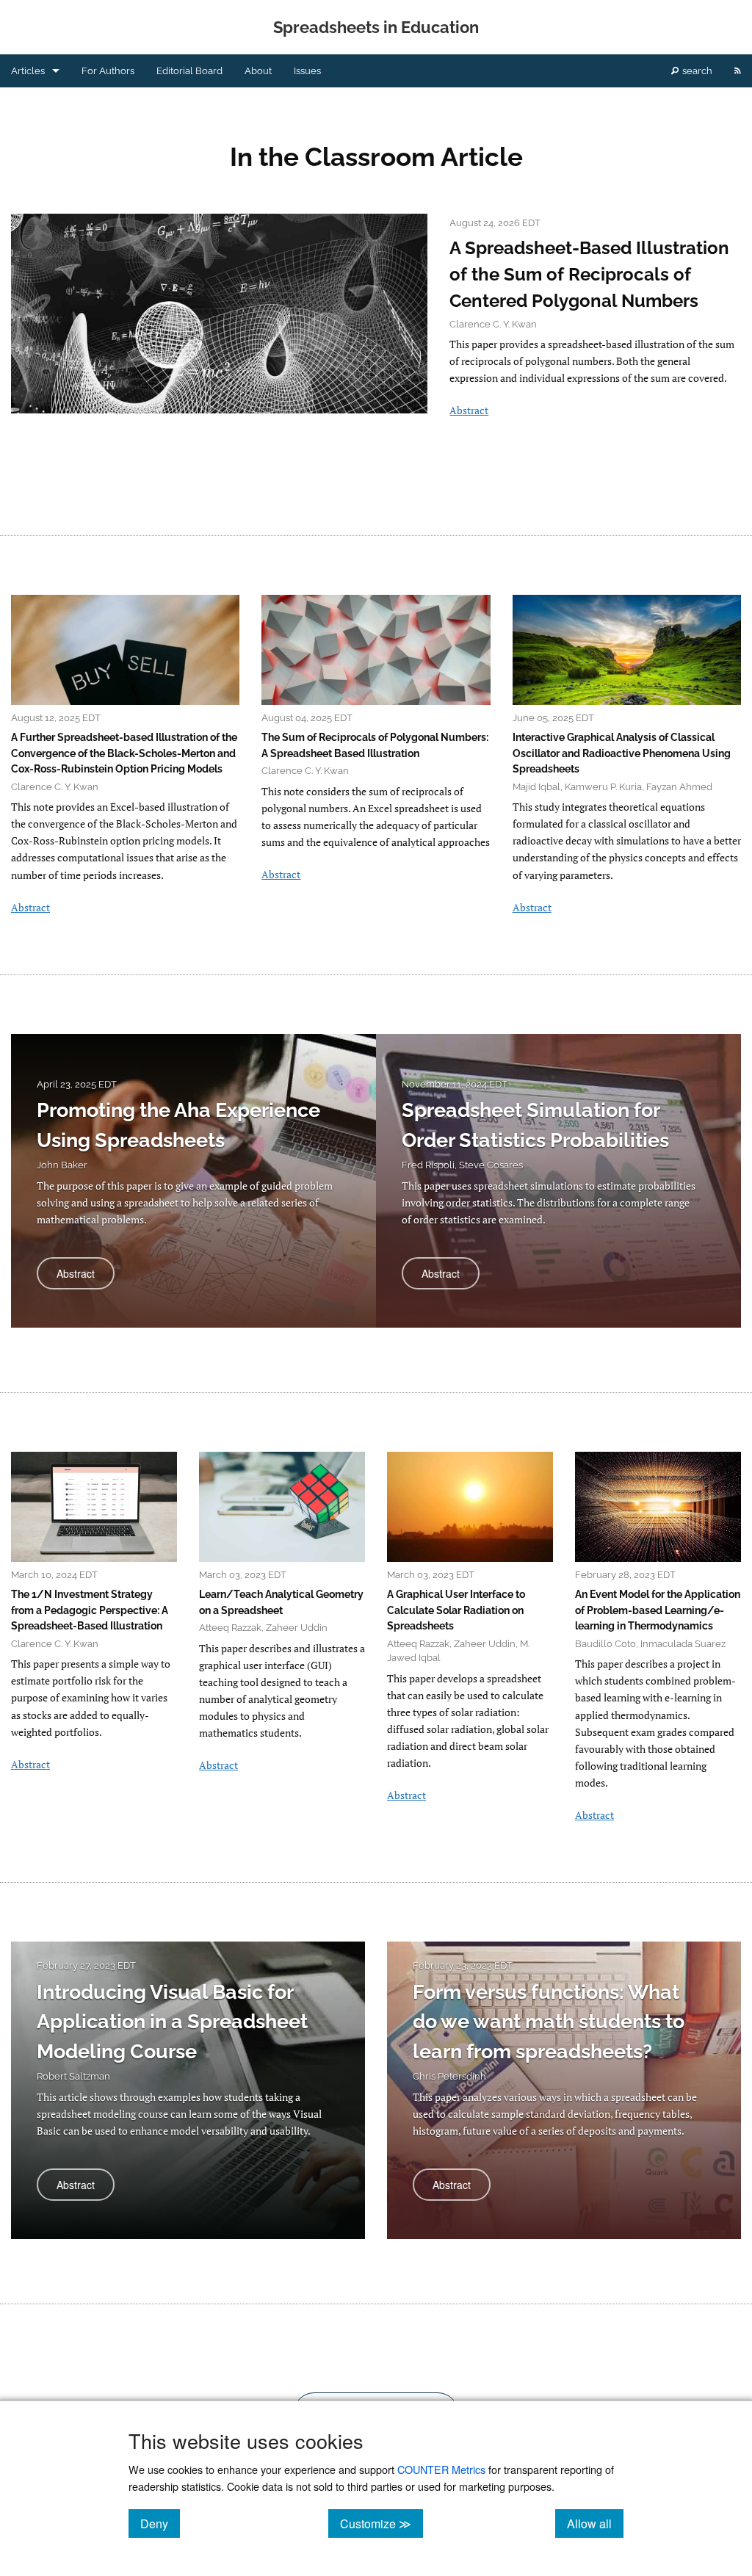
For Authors (108, 71)
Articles (28, 71)
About (258, 71)
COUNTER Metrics (441, 2469)
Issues (307, 71)
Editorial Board (189, 71)
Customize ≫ (382, 2523)
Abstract (469, 410)
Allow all (595, 2523)
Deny (160, 2523)
